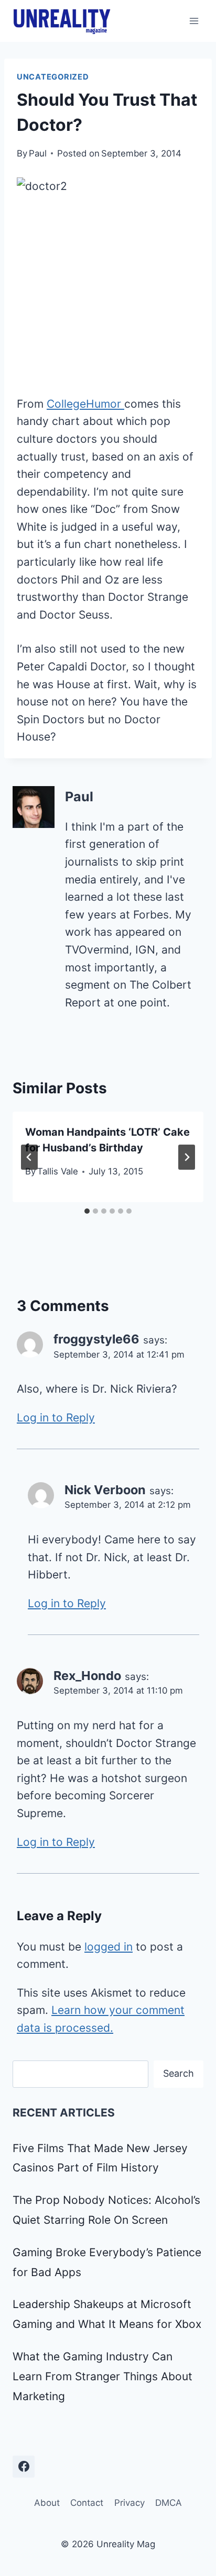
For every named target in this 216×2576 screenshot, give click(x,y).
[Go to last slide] (29, 1157)
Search (179, 2073)
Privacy (129, 2503)
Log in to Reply (56, 1418)
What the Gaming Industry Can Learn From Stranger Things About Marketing (102, 2376)
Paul (38, 153)
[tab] (87, 1211)
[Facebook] (24, 2467)
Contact (87, 2503)
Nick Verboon (105, 1490)
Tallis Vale (58, 1171)
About (47, 2503)
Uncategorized (53, 77)
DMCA (169, 2503)
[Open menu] (194, 21)
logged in (109, 1947)
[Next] (187, 1157)
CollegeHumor (85, 404)
